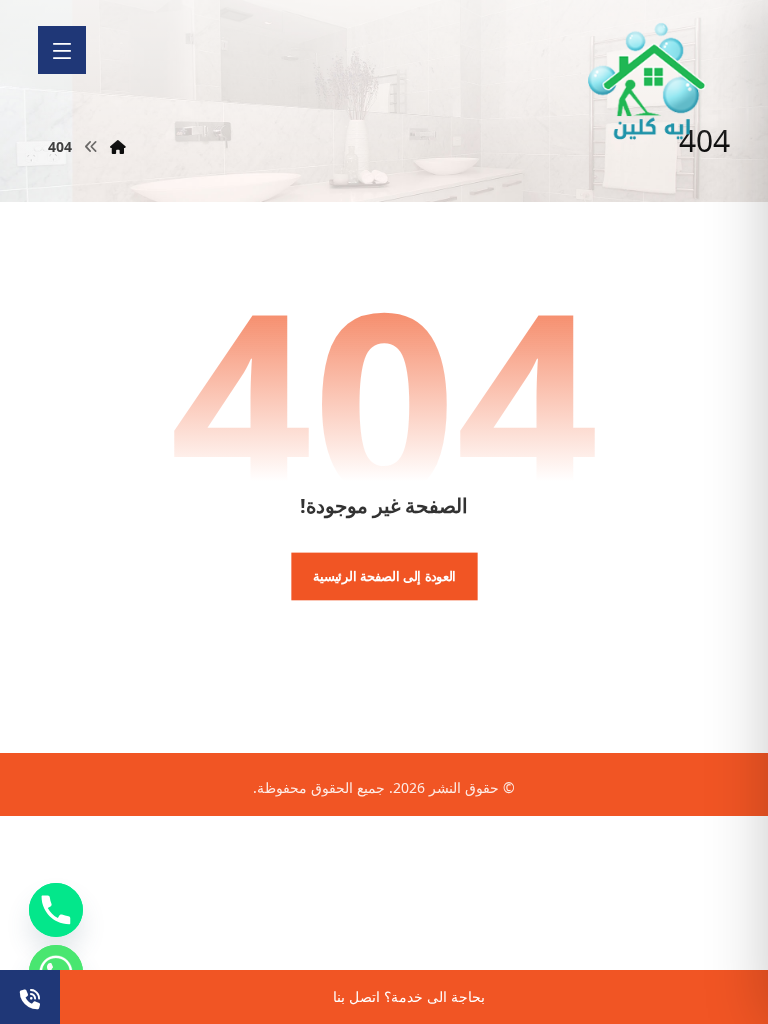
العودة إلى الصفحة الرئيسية (383, 575)
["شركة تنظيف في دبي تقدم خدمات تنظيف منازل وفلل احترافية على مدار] (648, 81)
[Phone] (56, 910)
